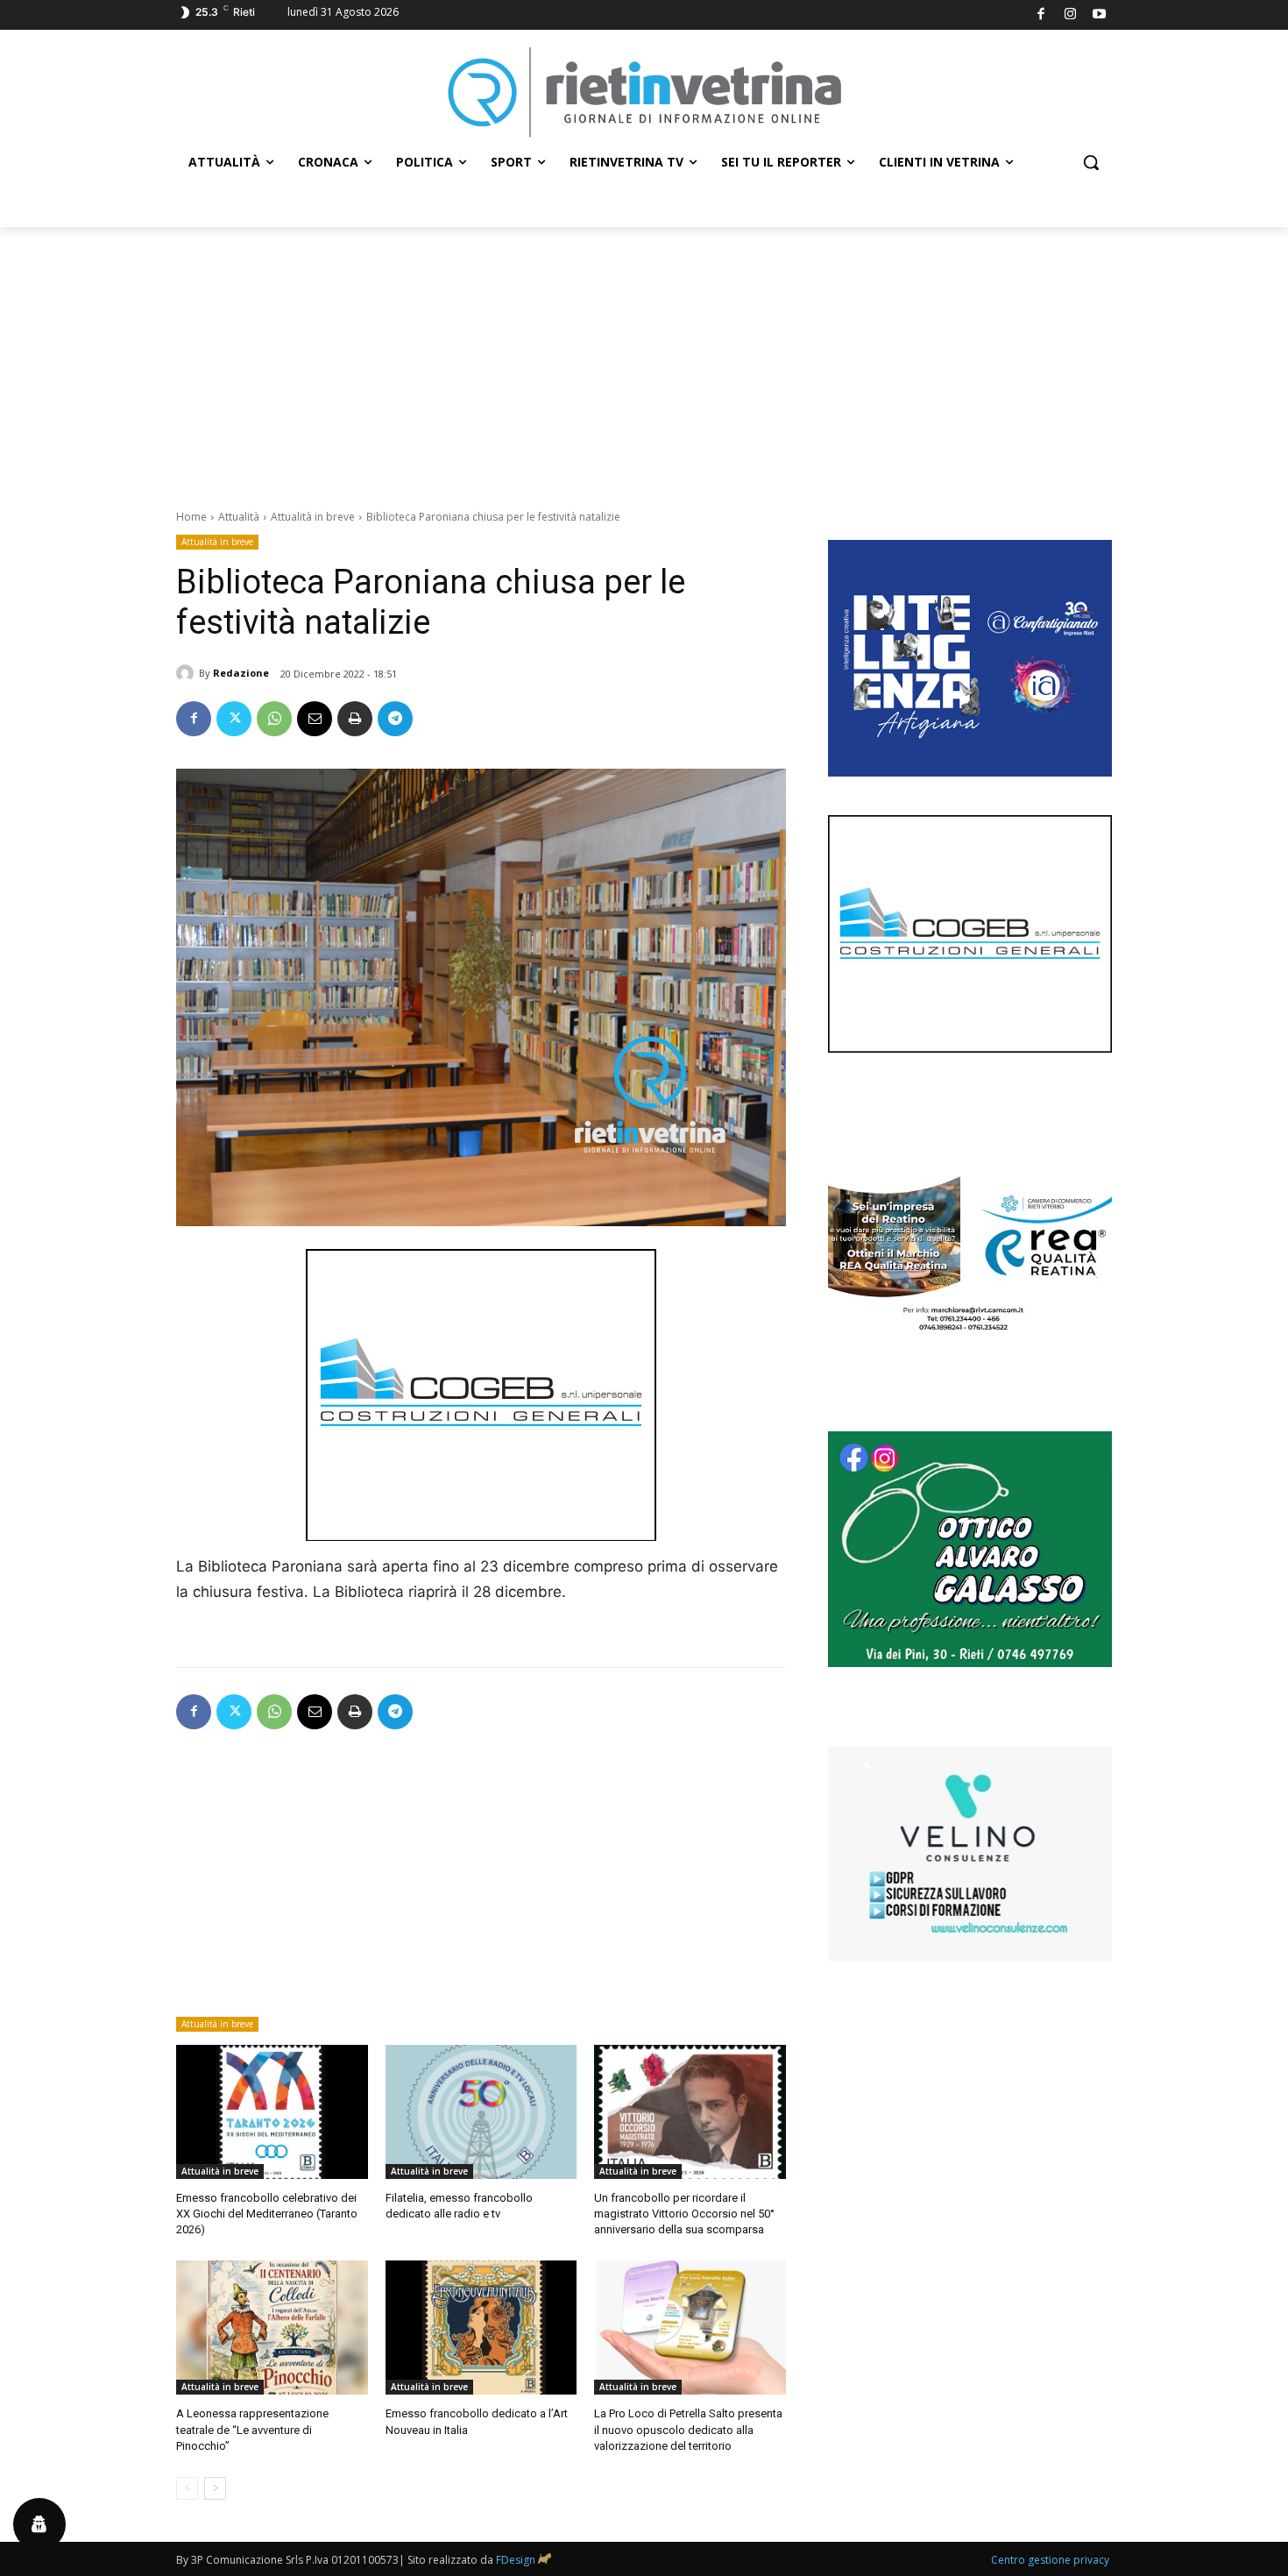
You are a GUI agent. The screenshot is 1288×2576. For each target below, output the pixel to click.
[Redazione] (188, 673)
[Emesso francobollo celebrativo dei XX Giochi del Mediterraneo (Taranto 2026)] (272, 2112)
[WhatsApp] (274, 719)
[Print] (355, 719)
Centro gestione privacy (1050, 2560)
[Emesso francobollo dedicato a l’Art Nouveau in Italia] (481, 2328)
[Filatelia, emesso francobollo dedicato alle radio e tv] (481, 2112)
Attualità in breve (313, 517)
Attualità (239, 517)
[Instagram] (1070, 15)
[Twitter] (234, 719)
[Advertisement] (644, 358)
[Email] (315, 719)
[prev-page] (187, 2488)
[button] (1091, 162)
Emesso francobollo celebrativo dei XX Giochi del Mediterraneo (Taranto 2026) (267, 2214)
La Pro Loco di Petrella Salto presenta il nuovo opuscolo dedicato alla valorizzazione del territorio (688, 2429)
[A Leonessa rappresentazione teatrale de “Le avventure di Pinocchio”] (272, 2328)
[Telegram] (395, 719)
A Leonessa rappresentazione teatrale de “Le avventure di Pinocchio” (252, 2429)
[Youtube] (1100, 15)
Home (191, 517)
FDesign (516, 2560)
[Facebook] (1041, 15)
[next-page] (215, 2488)
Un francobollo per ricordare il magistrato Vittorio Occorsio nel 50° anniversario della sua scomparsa (684, 2214)
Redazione (241, 673)
